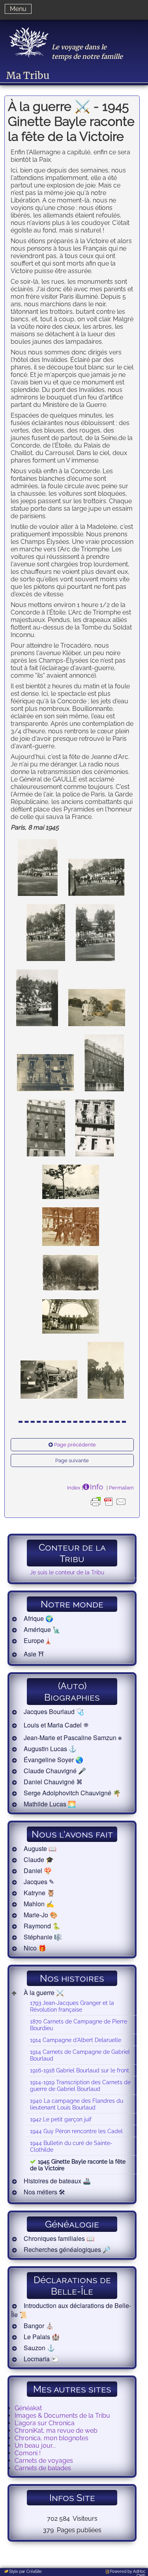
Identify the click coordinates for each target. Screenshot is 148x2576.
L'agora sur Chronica (45, 2423)
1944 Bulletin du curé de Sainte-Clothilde (71, 2146)
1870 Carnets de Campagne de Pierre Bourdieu (79, 2025)
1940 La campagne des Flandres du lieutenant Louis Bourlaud (77, 2104)
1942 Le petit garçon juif (61, 2119)
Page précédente (75, 1445)
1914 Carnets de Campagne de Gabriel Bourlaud (80, 2055)
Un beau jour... (35, 2446)
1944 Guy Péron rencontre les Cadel (76, 2131)
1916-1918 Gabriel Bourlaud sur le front (80, 2070)
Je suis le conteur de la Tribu (67, 1572)
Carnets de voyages (44, 2461)
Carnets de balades (43, 2468)
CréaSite (34, 2571)
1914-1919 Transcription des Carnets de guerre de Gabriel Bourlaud (80, 2085)
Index (74, 1488)
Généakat (28, 2408)
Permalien (121, 1488)
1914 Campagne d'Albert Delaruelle (76, 2040)
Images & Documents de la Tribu (62, 2416)
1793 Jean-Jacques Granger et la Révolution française (72, 2006)
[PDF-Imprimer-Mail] (109, 1508)
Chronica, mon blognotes (52, 2438)
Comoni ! (28, 2453)
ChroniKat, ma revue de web (56, 2431)
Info (96, 1487)
